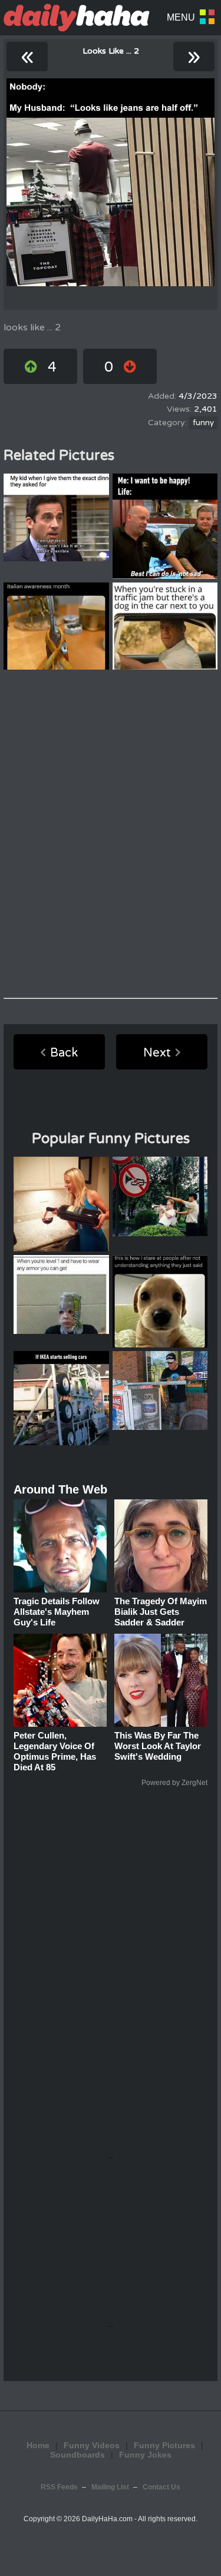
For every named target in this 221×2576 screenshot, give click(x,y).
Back (64, 1053)
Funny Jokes (145, 2455)
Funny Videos (92, 2445)
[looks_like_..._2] (111, 182)
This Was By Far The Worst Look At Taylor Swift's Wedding (158, 1746)
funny (203, 423)
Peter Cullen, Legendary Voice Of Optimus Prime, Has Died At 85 (55, 1751)
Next (157, 1053)
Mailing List (110, 2487)
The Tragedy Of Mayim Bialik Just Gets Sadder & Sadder (161, 1612)
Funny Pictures (164, 2445)
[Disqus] (111, 834)
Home (38, 2445)
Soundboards (77, 2455)
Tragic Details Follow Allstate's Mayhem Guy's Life (57, 1612)
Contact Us (161, 2487)
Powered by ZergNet (174, 1783)
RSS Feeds (59, 2487)
